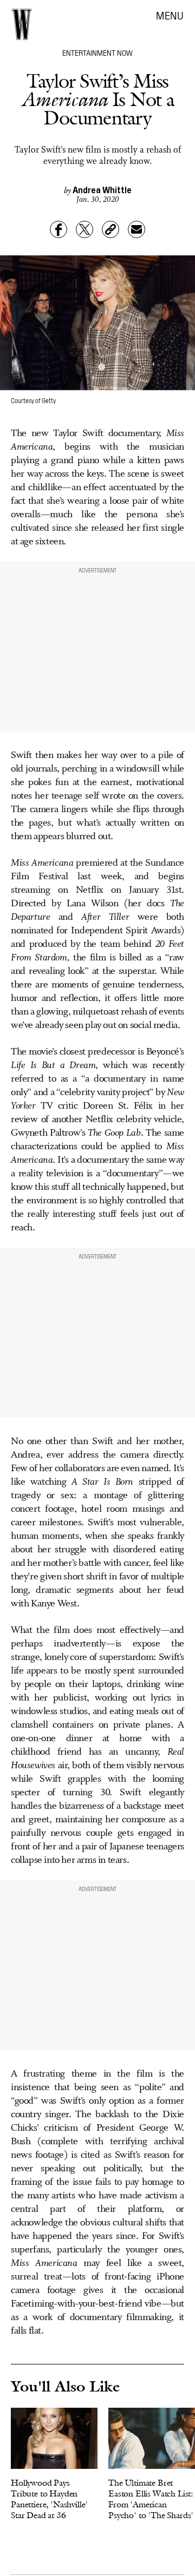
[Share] (58, 229)
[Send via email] (136, 229)
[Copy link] (110, 229)
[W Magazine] (22, 24)
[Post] (84, 229)
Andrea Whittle (102, 189)
